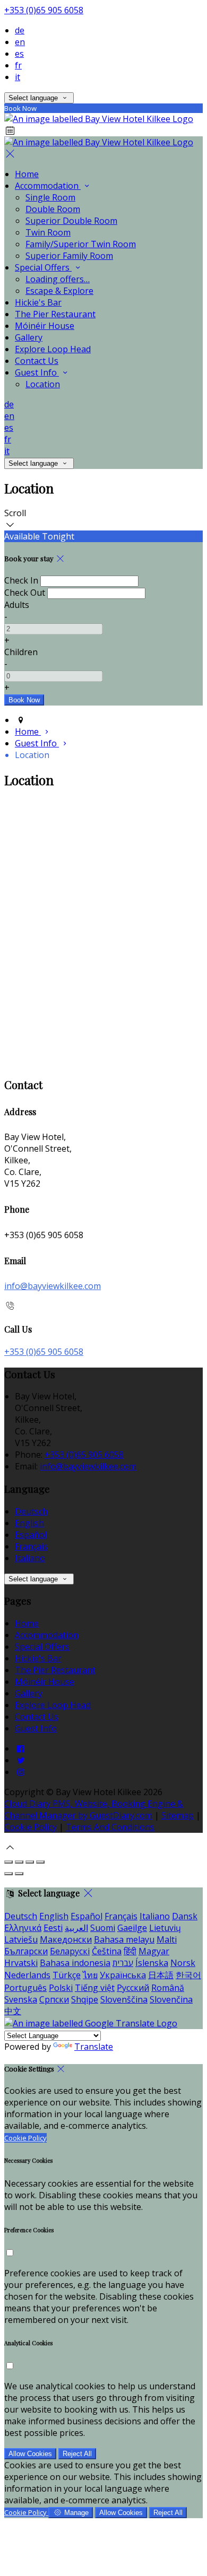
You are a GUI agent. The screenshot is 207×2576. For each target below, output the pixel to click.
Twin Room (48, 232)
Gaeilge (132, 1928)
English (29, 1523)
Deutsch (31, 1511)
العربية (76, 1928)
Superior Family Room (69, 256)
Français (31, 1546)
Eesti (53, 1928)
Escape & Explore (59, 291)
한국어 (188, 1975)
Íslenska (152, 1963)
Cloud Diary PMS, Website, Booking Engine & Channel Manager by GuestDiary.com (94, 1809)
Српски (54, 1999)
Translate (94, 2047)
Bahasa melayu (124, 1939)
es (19, 54)
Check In (21, 580)
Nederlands (27, 1975)
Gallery (29, 337)
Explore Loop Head (53, 349)
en (20, 42)
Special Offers (43, 267)
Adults (17, 605)
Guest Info (37, 372)
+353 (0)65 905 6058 (44, 10)
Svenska (21, 1999)
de (20, 30)
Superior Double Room (71, 221)
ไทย (90, 1975)
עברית (123, 1963)
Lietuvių (165, 1928)
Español (31, 1535)
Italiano (30, 1558)
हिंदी (130, 1951)
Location (43, 384)
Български (26, 1951)
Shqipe (85, 1999)
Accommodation (48, 186)
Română (168, 1988)
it (18, 77)
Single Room (50, 197)
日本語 (161, 1975)
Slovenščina (124, 1999)
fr (18, 65)
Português (25, 1988)
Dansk (185, 1916)
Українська (123, 1975)
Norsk (183, 1963)
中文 (13, 2011)
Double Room (53, 209)
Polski (61, 1988)
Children (21, 652)
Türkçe (67, 1975)
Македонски (66, 1939)
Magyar (154, 1951)
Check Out (25, 593)
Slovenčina (171, 1999)
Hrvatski (21, 1963)
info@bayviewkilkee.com (53, 1286)
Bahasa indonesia (75, 1963)
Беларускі (70, 1951)
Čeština (107, 1951)
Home (27, 174)
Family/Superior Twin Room (81, 244)
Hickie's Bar (38, 302)
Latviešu (21, 1939)
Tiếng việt (95, 1988)
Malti (167, 1939)
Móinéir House (45, 326)
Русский (133, 1988)
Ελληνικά (23, 1928)
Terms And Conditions (110, 1827)
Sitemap (178, 1815)
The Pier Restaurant (55, 314)
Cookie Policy (31, 1827)
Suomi (103, 1928)
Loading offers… (58, 279)
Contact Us (37, 361)
